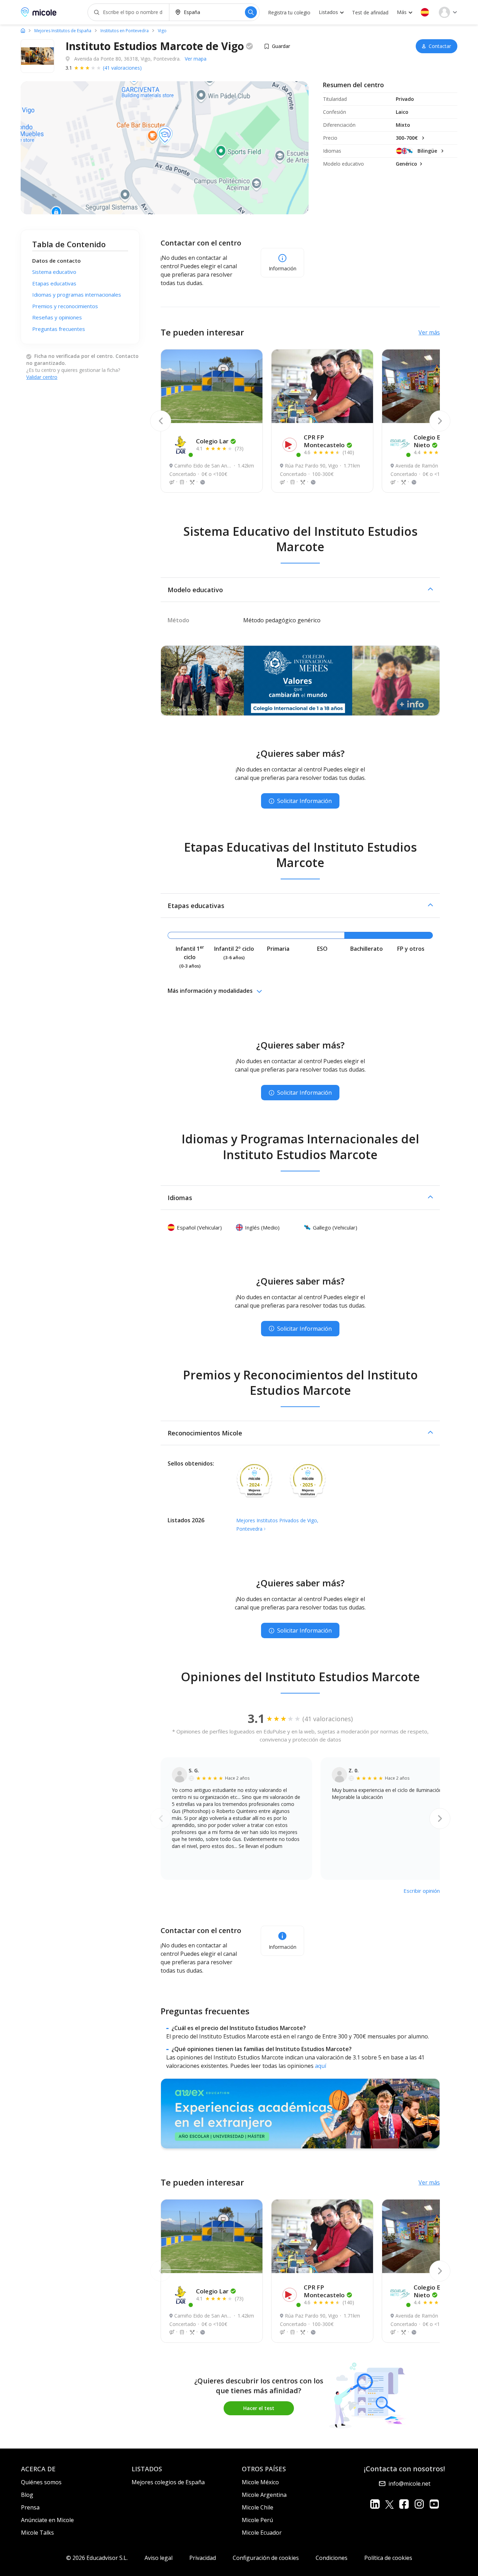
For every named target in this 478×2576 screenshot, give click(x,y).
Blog (27, 2495)
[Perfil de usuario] (448, 12)
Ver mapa (196, 59)
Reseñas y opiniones (57, 318)
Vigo (162, 31)
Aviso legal (159, 2558)
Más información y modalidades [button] (210, 991)
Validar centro (42, 377)
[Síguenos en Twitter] (389, 2504)
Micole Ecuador (262, 2533)
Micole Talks (37, 2533)
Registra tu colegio (289, 12)
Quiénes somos (41, 2482)
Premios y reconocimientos (65, 306)
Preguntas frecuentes (59, 329)
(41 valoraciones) (122, 68)
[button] (425, 12)
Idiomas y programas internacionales (77, 295)
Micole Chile (258, 2507)
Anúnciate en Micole (47, 2520)
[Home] (23, 30)
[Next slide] (440, 421)
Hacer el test (259, 2408)
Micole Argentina (264, 2495)
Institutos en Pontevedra (125, 31)
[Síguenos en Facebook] (404, 2504)
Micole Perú (257, 2520)
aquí (321, 2066)
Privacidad (203, 2558)
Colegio (212, 441)
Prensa (30, 2507)
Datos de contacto (57, 261)
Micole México (260, 2482)
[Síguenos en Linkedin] (375, 2504)
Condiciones (332, 2558)
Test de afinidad (370, 12)
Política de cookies (388, 2558)
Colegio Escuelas (438, 441)
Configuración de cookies (266, 2558)
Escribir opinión (422, 1891)
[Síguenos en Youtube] (434, 2504)
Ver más (429, 332)
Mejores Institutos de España (63, 31)
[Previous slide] (161, 421)
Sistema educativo (54, 272)
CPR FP (324, 441)
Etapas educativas (54, 283)
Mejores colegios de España (168, 2482)
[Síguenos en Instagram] (419, 2504)
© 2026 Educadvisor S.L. (97, 2558)
